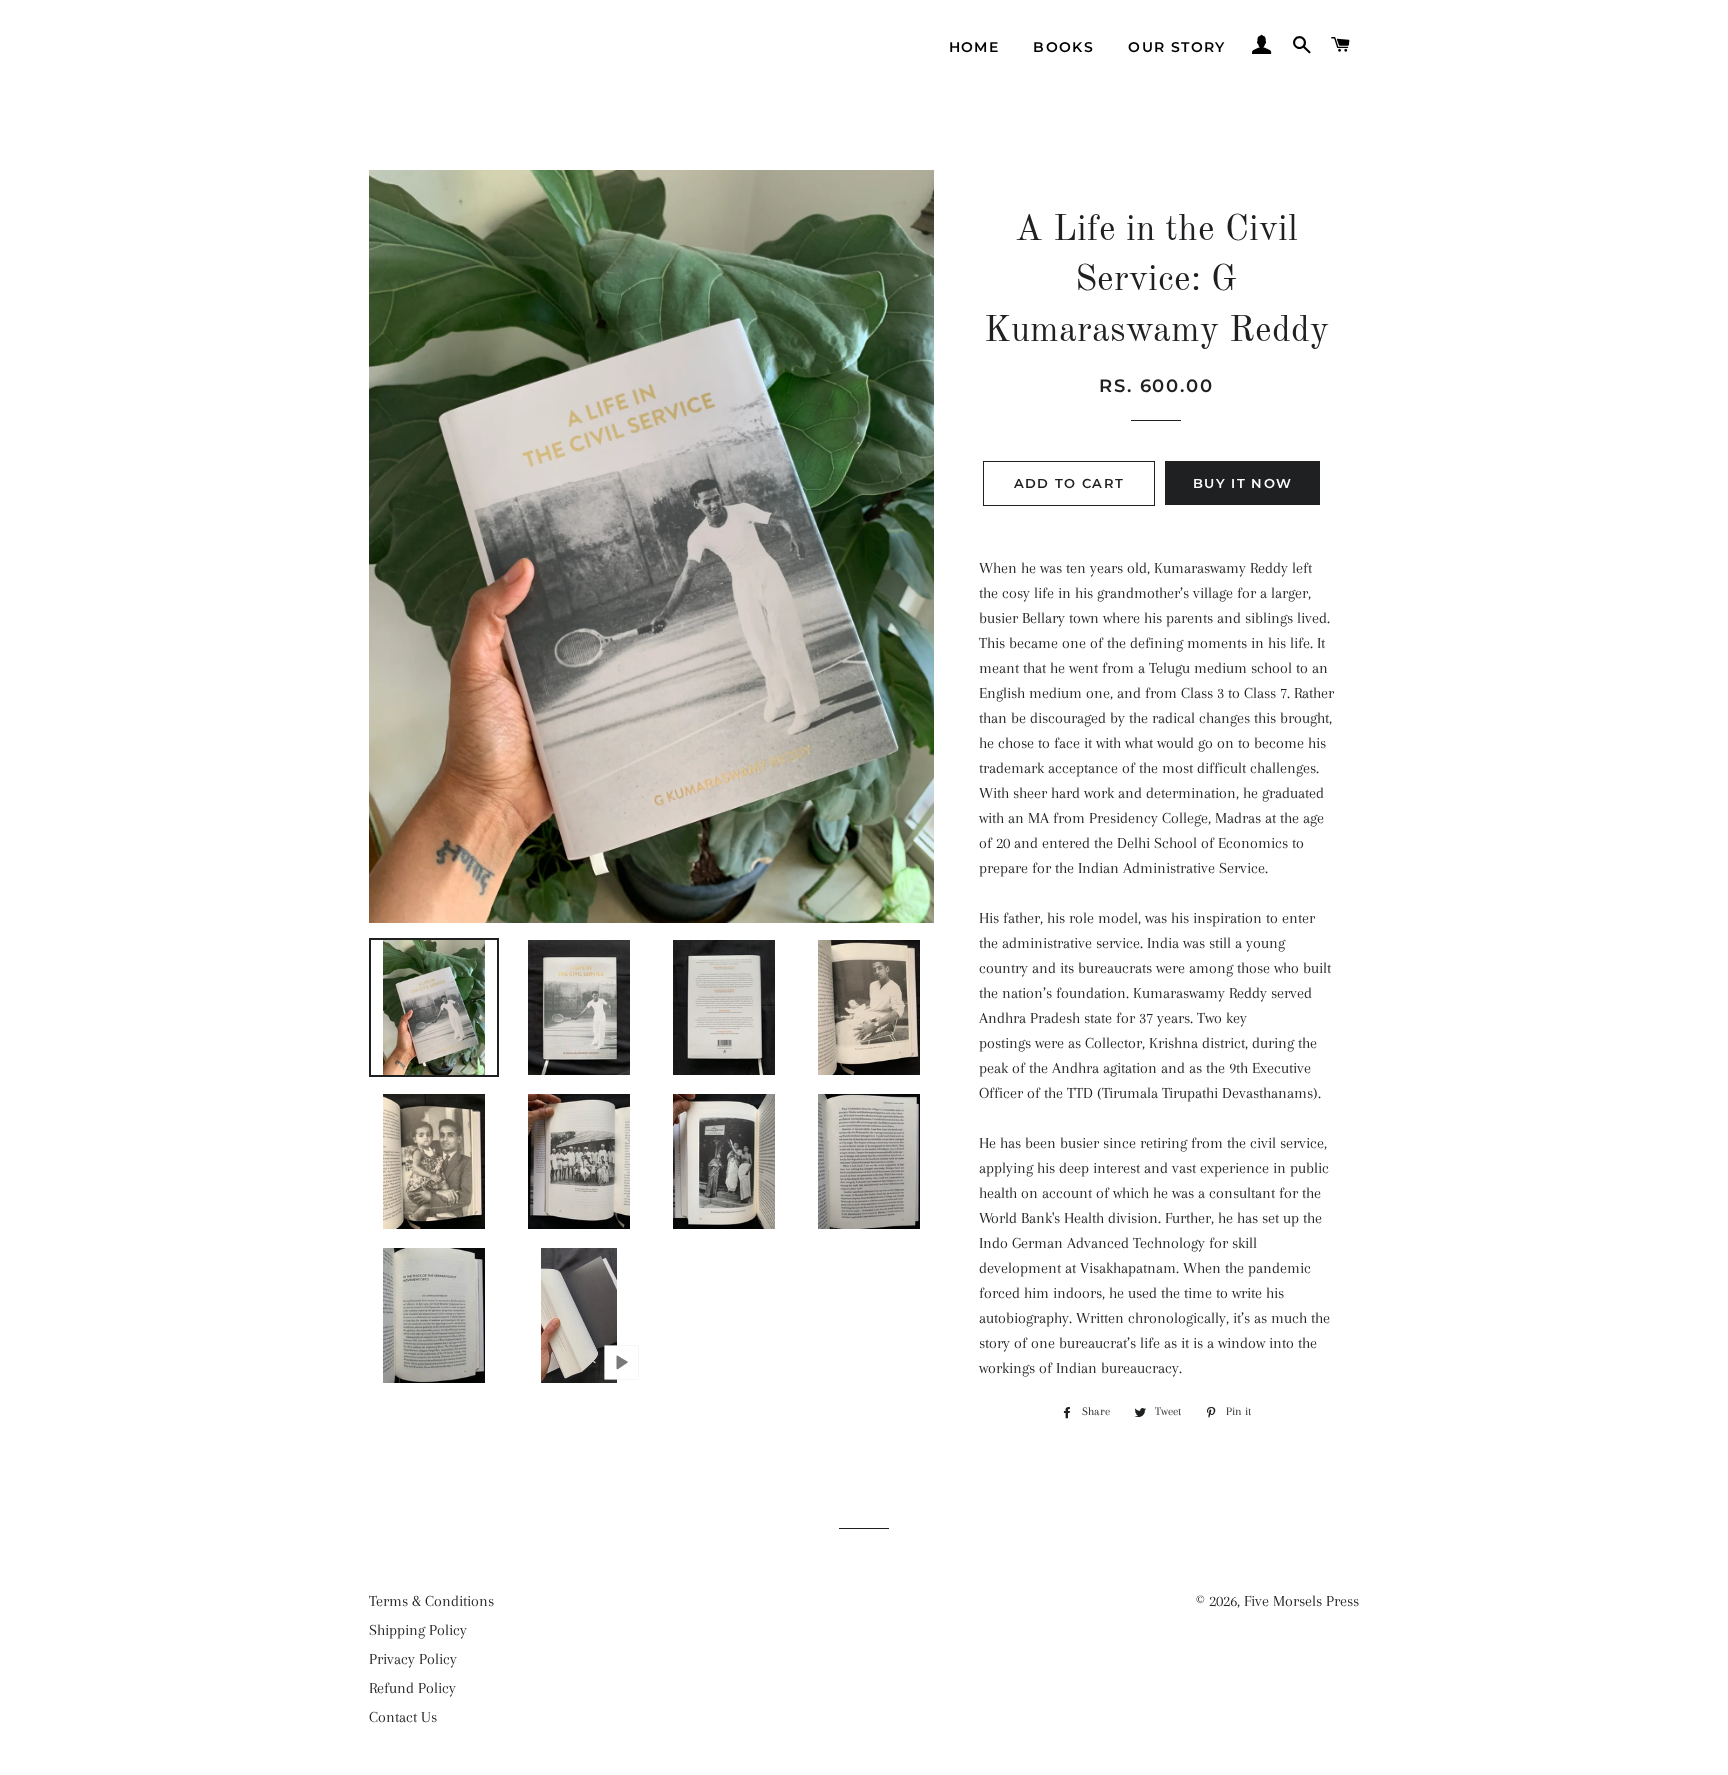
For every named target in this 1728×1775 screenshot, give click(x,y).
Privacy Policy (413, 1659)
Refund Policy (412, 1688)
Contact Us (403, 1717)
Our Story (1177, 47)
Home (974, 47)
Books (1063, 47)
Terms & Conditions (431, 1601)
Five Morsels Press (1301, 1601)
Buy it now (1242, 483)
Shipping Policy (418, 1630)
